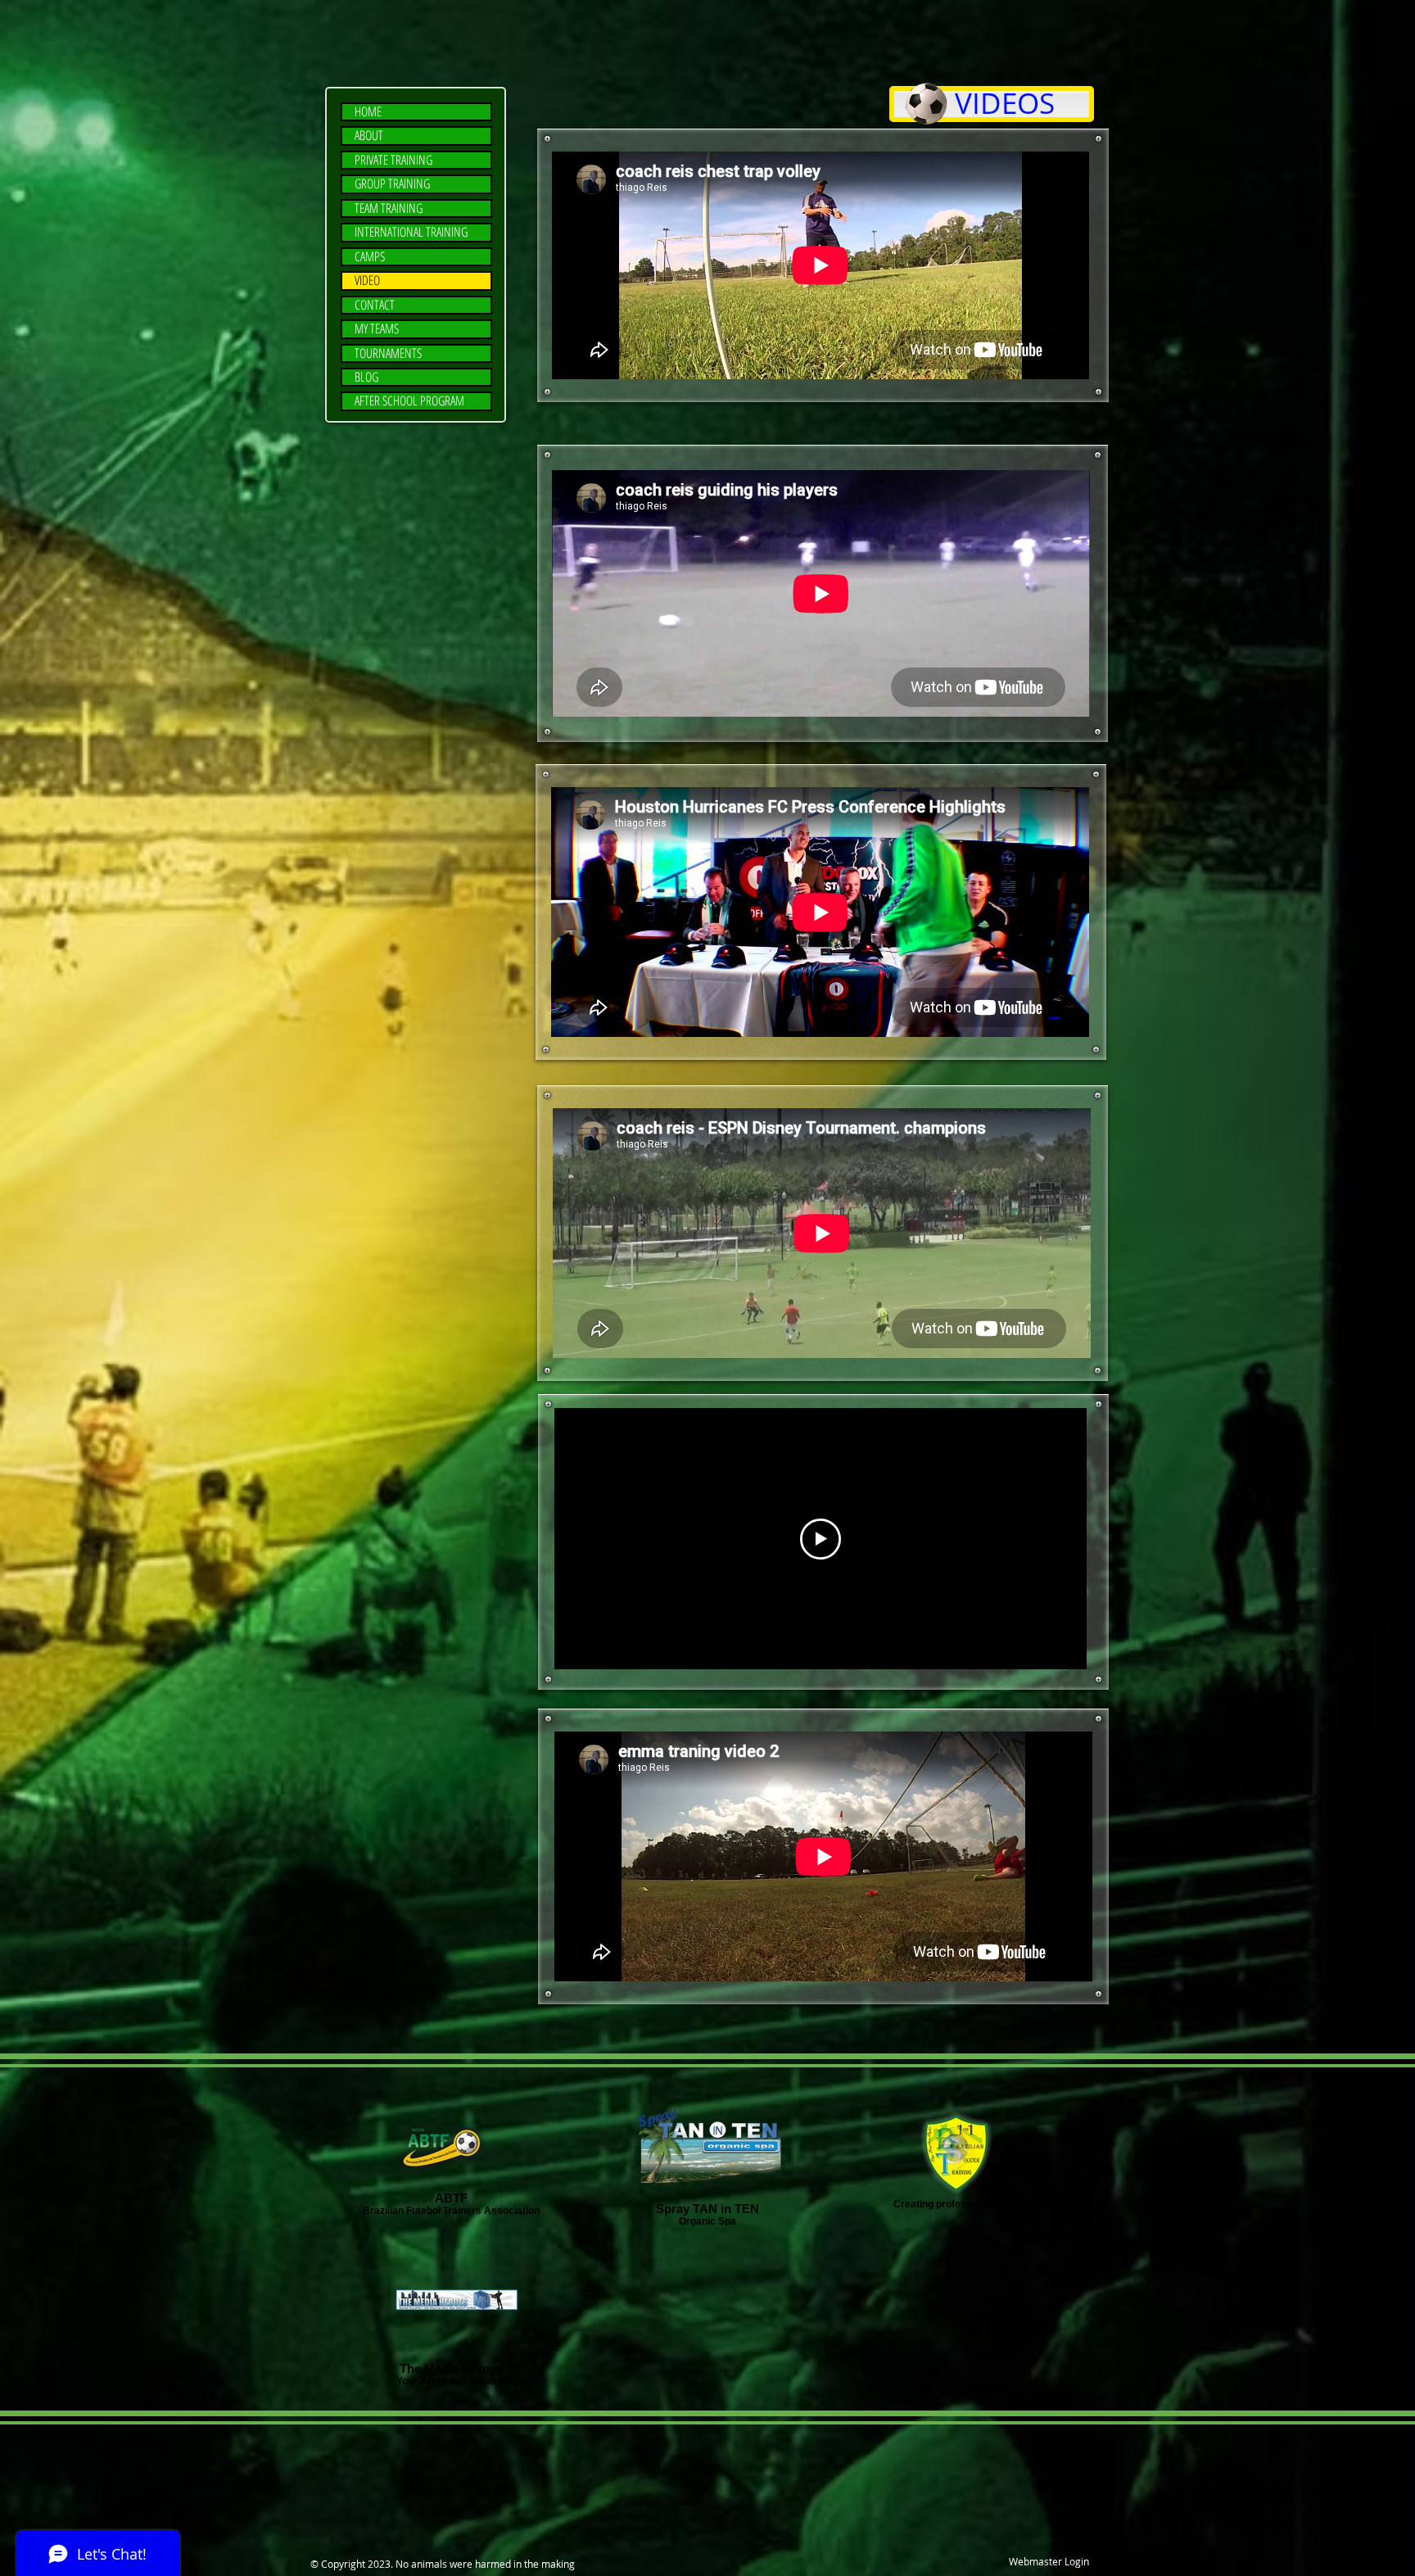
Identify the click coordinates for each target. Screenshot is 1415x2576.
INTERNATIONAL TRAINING (411, 232)
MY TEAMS (377, 329)
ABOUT (369, 136)
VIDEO (367, 281)
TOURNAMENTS (388, 353)
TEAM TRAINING (389, 208)
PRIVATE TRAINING (393, 160)
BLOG (366, 377)
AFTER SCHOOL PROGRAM (409, 401)
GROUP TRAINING (392, 184)
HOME (368, 112)
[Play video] (821, 1539)
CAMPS (370, 257)
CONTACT (375, 305)
